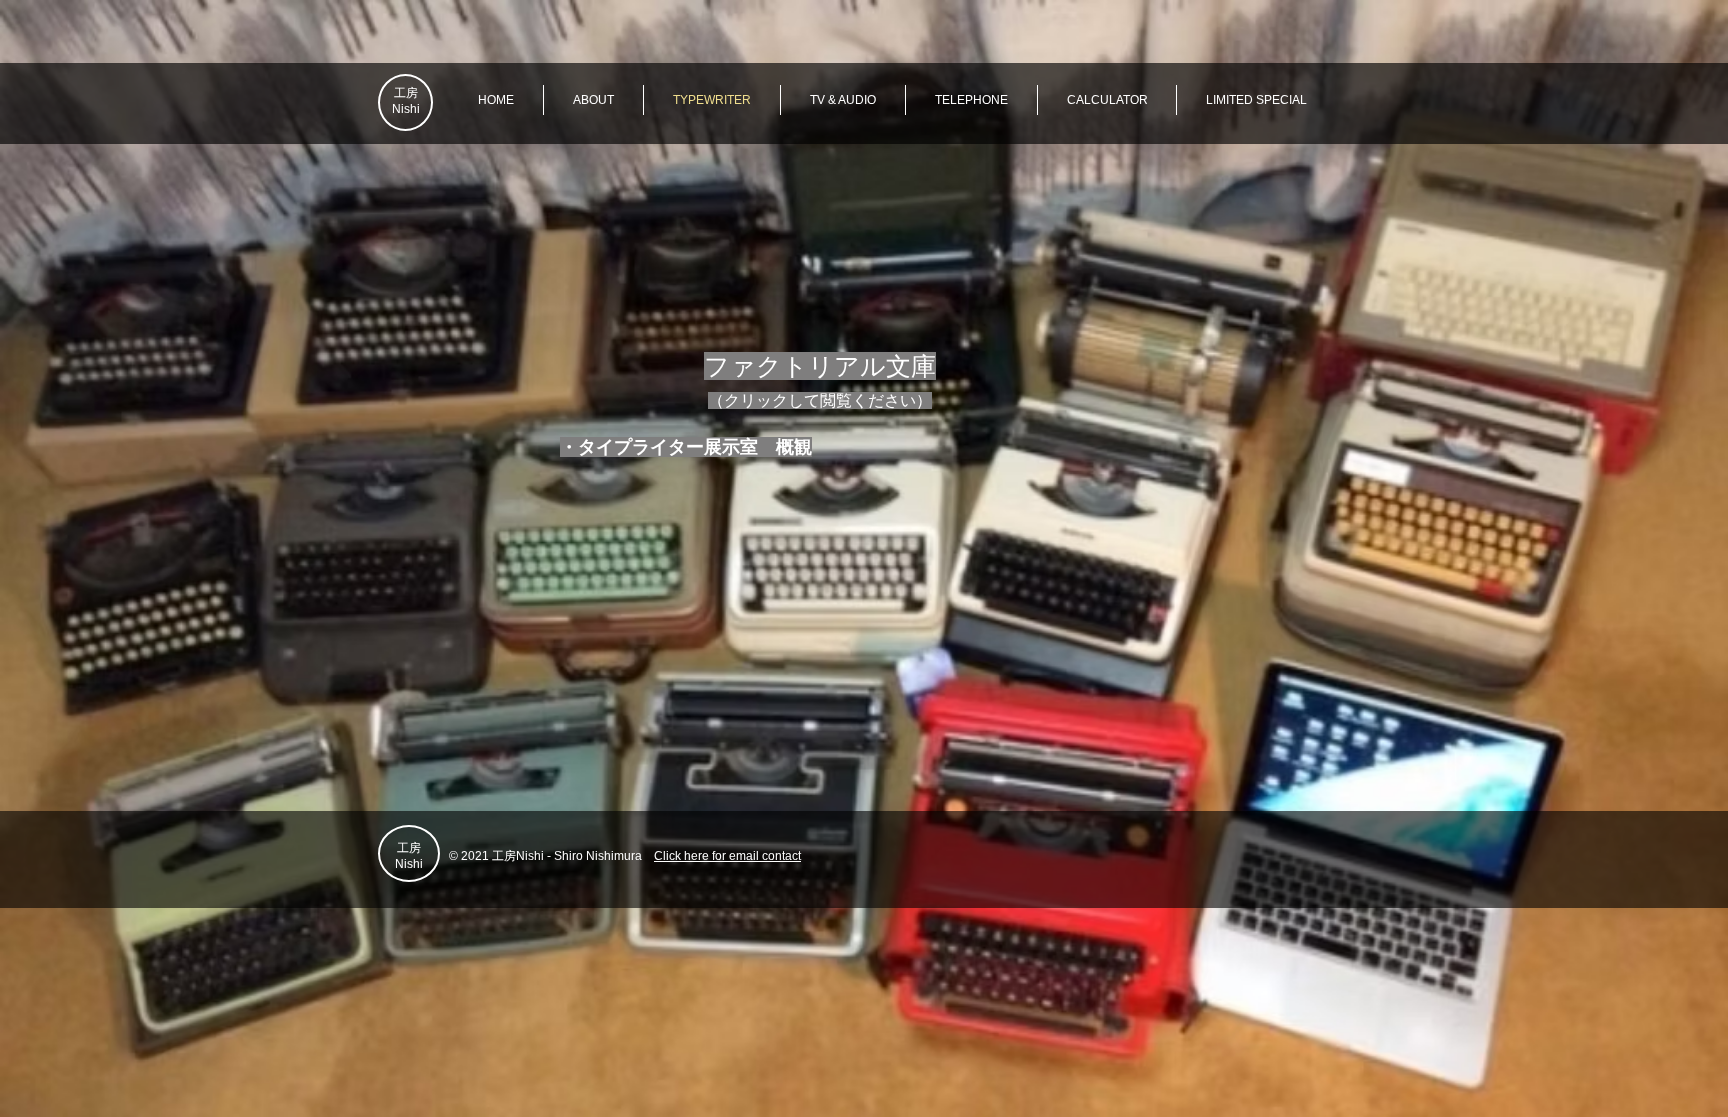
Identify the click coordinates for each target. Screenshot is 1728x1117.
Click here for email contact (727, 856)
